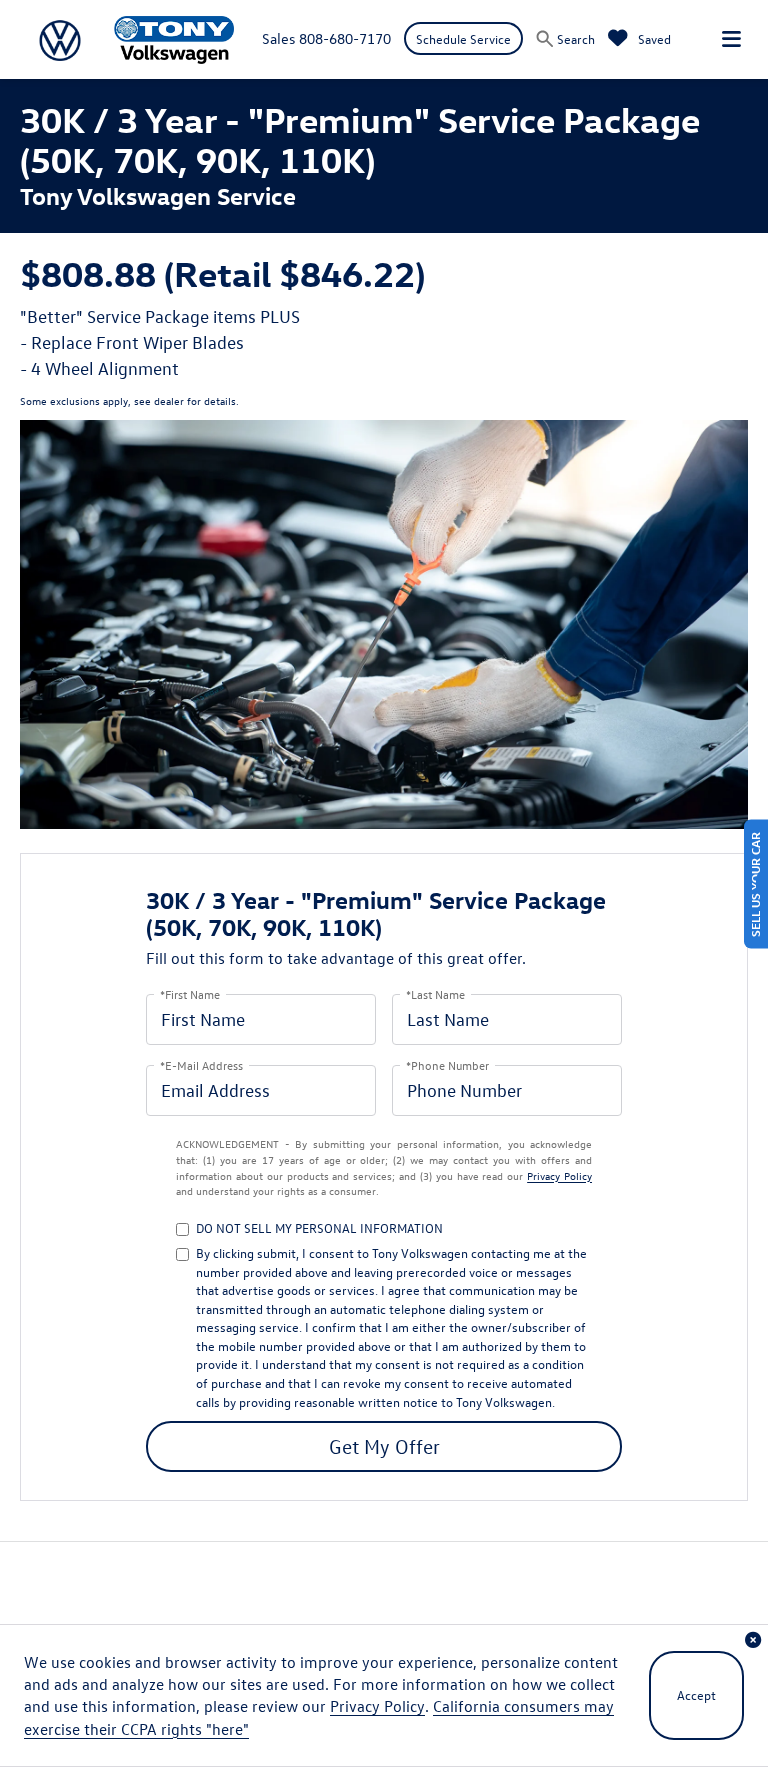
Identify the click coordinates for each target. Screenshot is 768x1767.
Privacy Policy (559, 1175)
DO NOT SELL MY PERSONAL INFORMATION (319, 1227)
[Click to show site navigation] (731, 39)
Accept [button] (696, 1694)
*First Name (190, 993)
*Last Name (435, 993)
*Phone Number (447, 1064)
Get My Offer (384, 1446)
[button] (753, 1640)
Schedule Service (463, 38)
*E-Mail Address (201, 1064)
